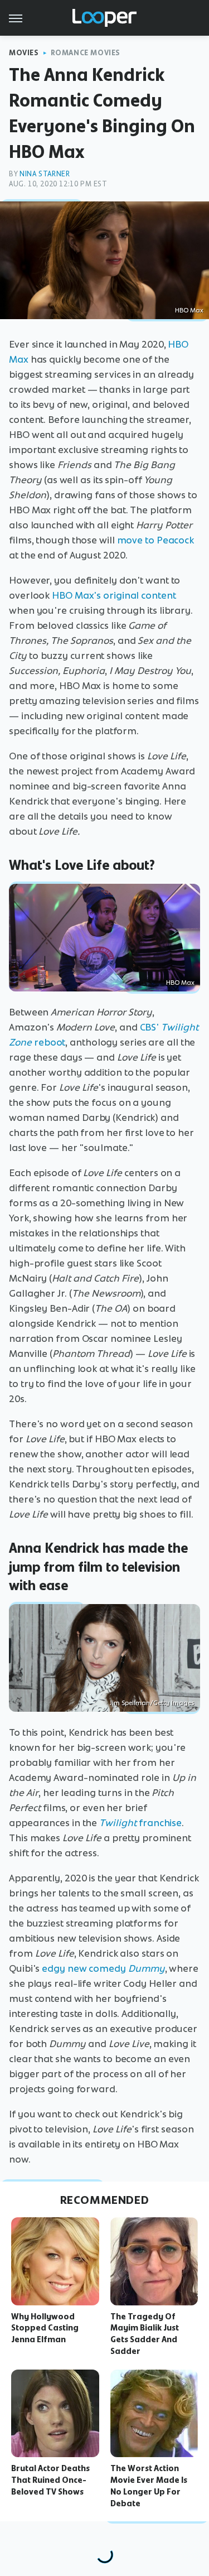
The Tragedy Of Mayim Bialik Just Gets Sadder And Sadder (145, 2334)
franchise (140, 1823)
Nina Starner (45, 174)
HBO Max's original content (114, 595)
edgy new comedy (103, 1968)
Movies (24, 53)
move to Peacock (156, 540)
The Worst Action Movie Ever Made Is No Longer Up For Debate (149, 2486)
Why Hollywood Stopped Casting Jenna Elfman (45, 2328)
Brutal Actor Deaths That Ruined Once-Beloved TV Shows (50, 2480)
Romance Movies (86, 53)
